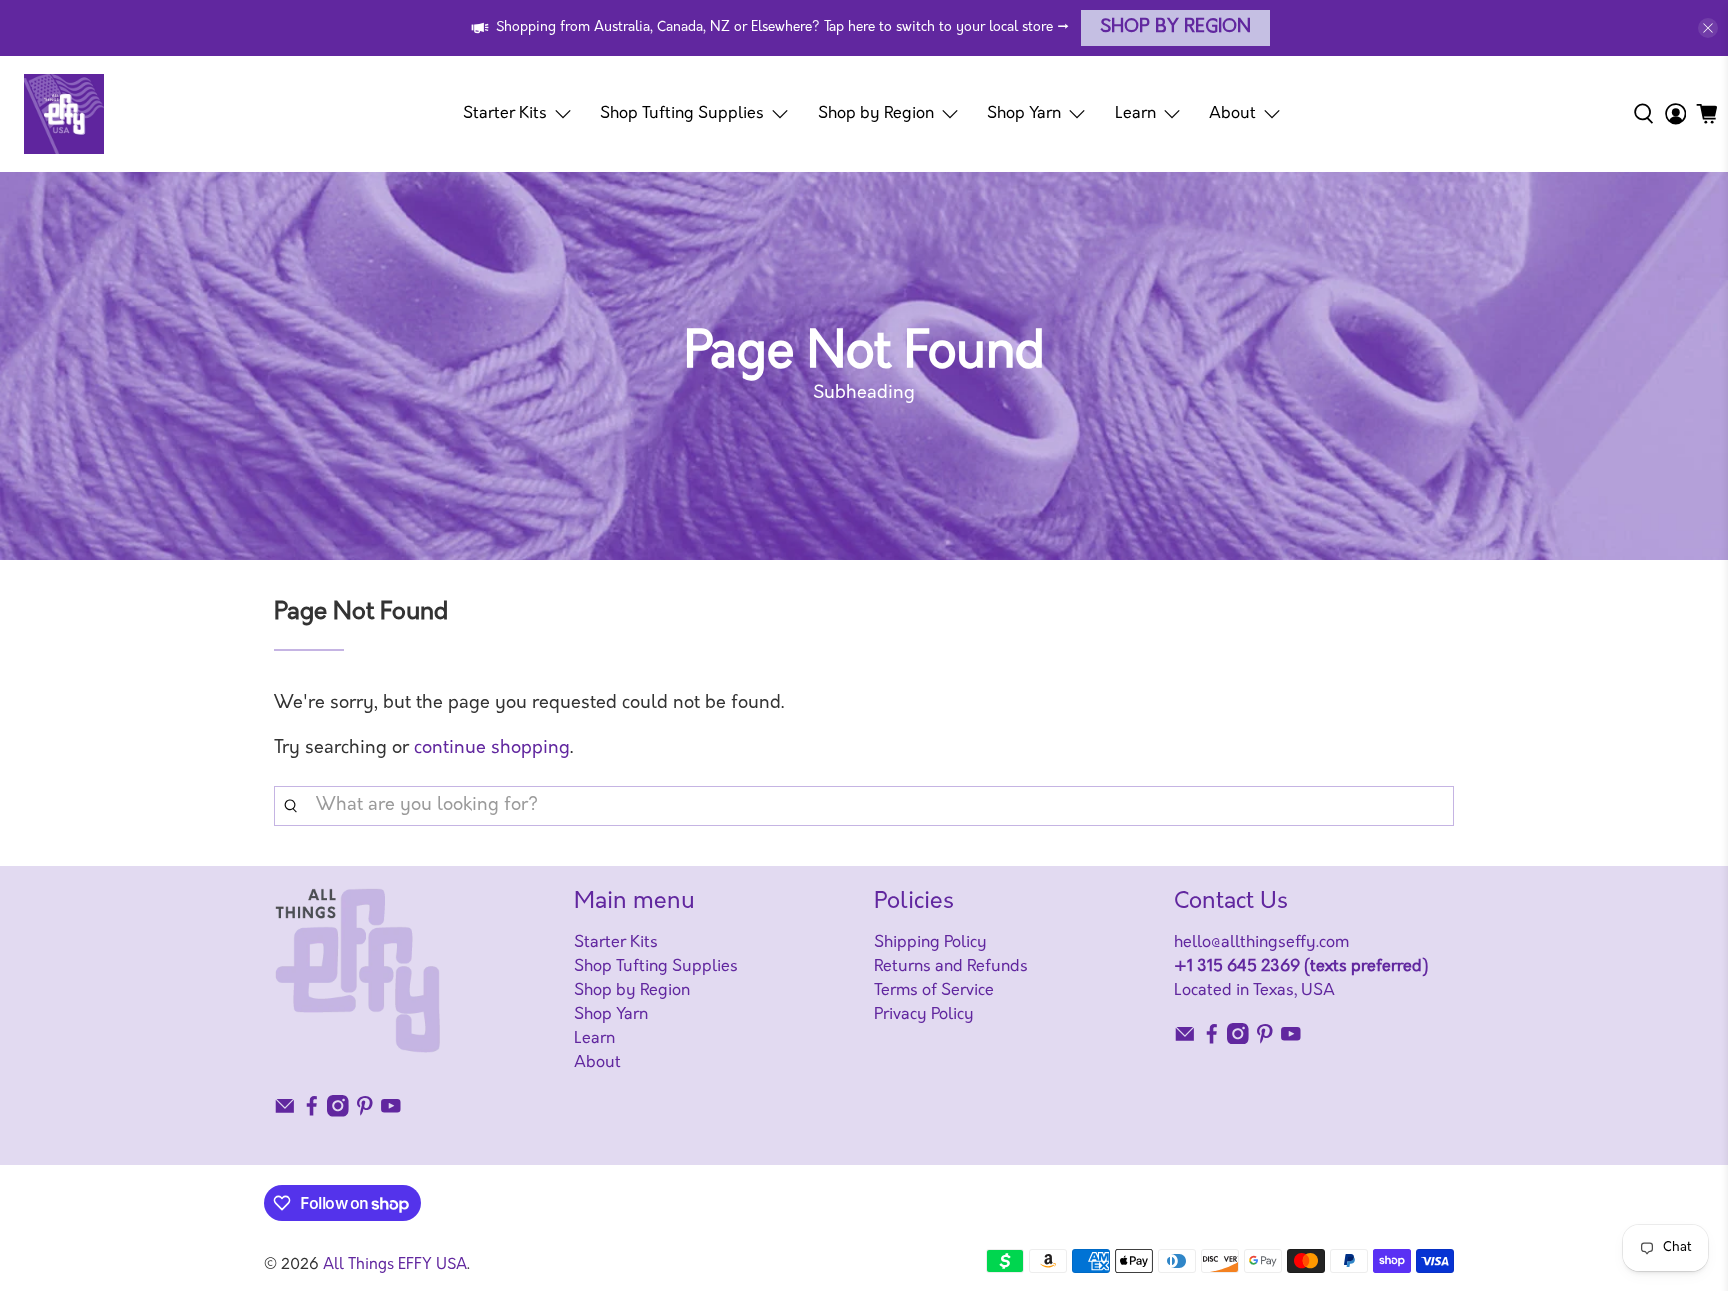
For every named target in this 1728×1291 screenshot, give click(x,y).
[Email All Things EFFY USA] (285, 1113)
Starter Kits (505, 114)
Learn (1135, 114)
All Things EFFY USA (395, 1265)
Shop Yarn (1024, 114)
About (1232, 114)
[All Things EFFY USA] (64, 114)
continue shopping (492, 749)
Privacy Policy (924, 1015)
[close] (1708, 28)
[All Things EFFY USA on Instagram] (338, 1113)
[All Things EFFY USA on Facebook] (312, 1113)
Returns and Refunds (951, 967)
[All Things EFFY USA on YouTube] (391, 1113)
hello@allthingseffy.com (1261, 943)
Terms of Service (934, 991)
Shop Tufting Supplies (682, 114)
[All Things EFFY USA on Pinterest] (365, 1113)
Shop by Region (1175, 28)
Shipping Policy (930, 943)
